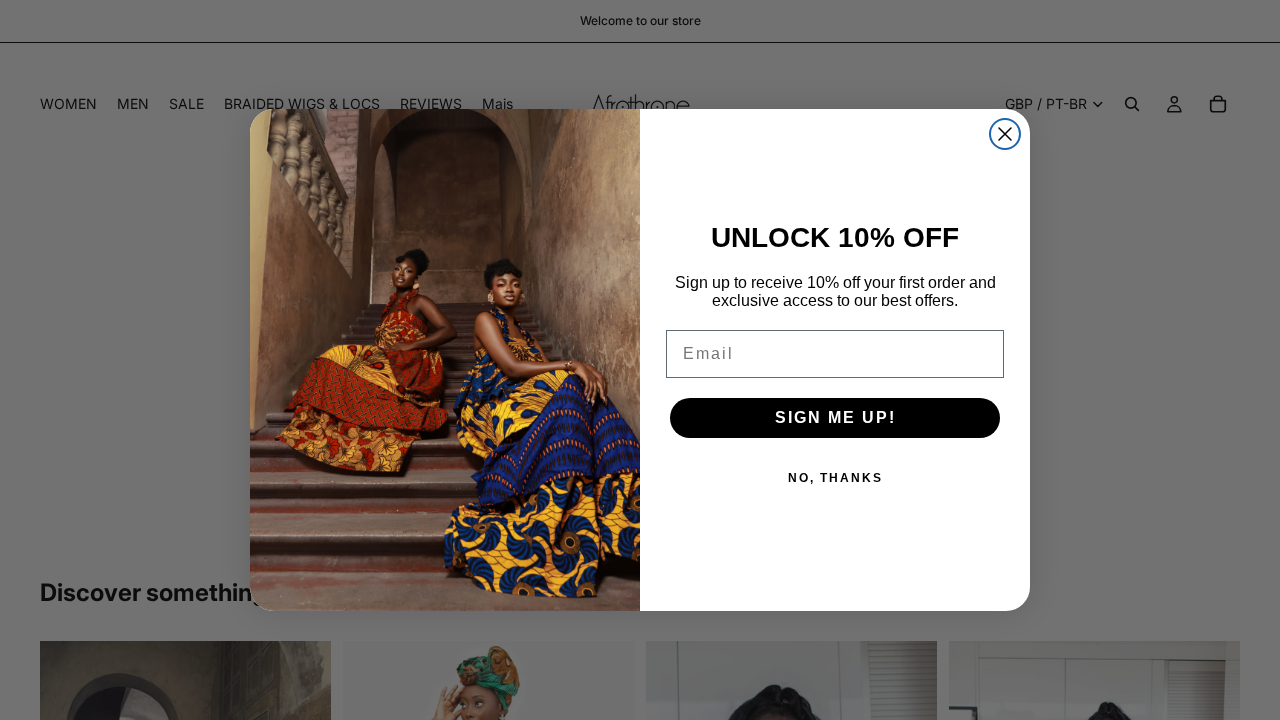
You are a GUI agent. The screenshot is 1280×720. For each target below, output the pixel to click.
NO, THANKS (835, 478)
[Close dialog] (1005, 134)
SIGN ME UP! (835, 417)
